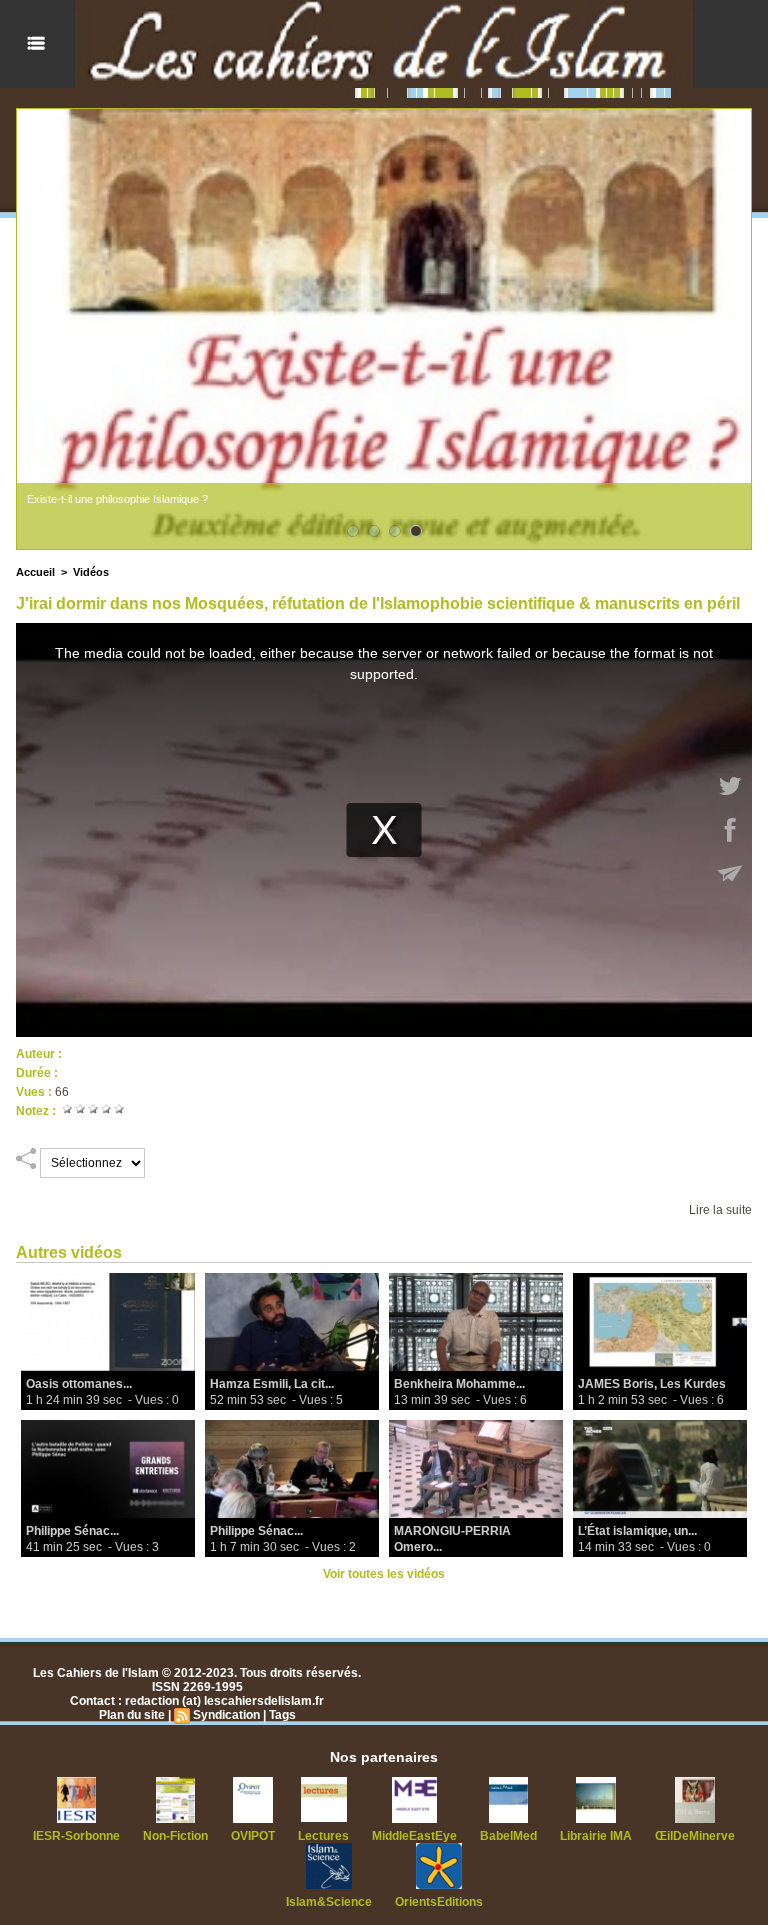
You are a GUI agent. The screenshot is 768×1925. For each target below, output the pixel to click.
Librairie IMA (596, 1836)
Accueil (35, 572)
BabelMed (508, 1836)
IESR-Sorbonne (76, 1836)
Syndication (226, 1715)
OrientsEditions (439, 1902)
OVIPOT (253, 1836)
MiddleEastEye (414, 1836)
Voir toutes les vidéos (384, 1574)
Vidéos (91, 572)
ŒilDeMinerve (695, 1836)
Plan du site (132, 1715)
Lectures (323, 1836)
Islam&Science (329, 1902)
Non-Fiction (175, 1836)
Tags (282, 1715)
